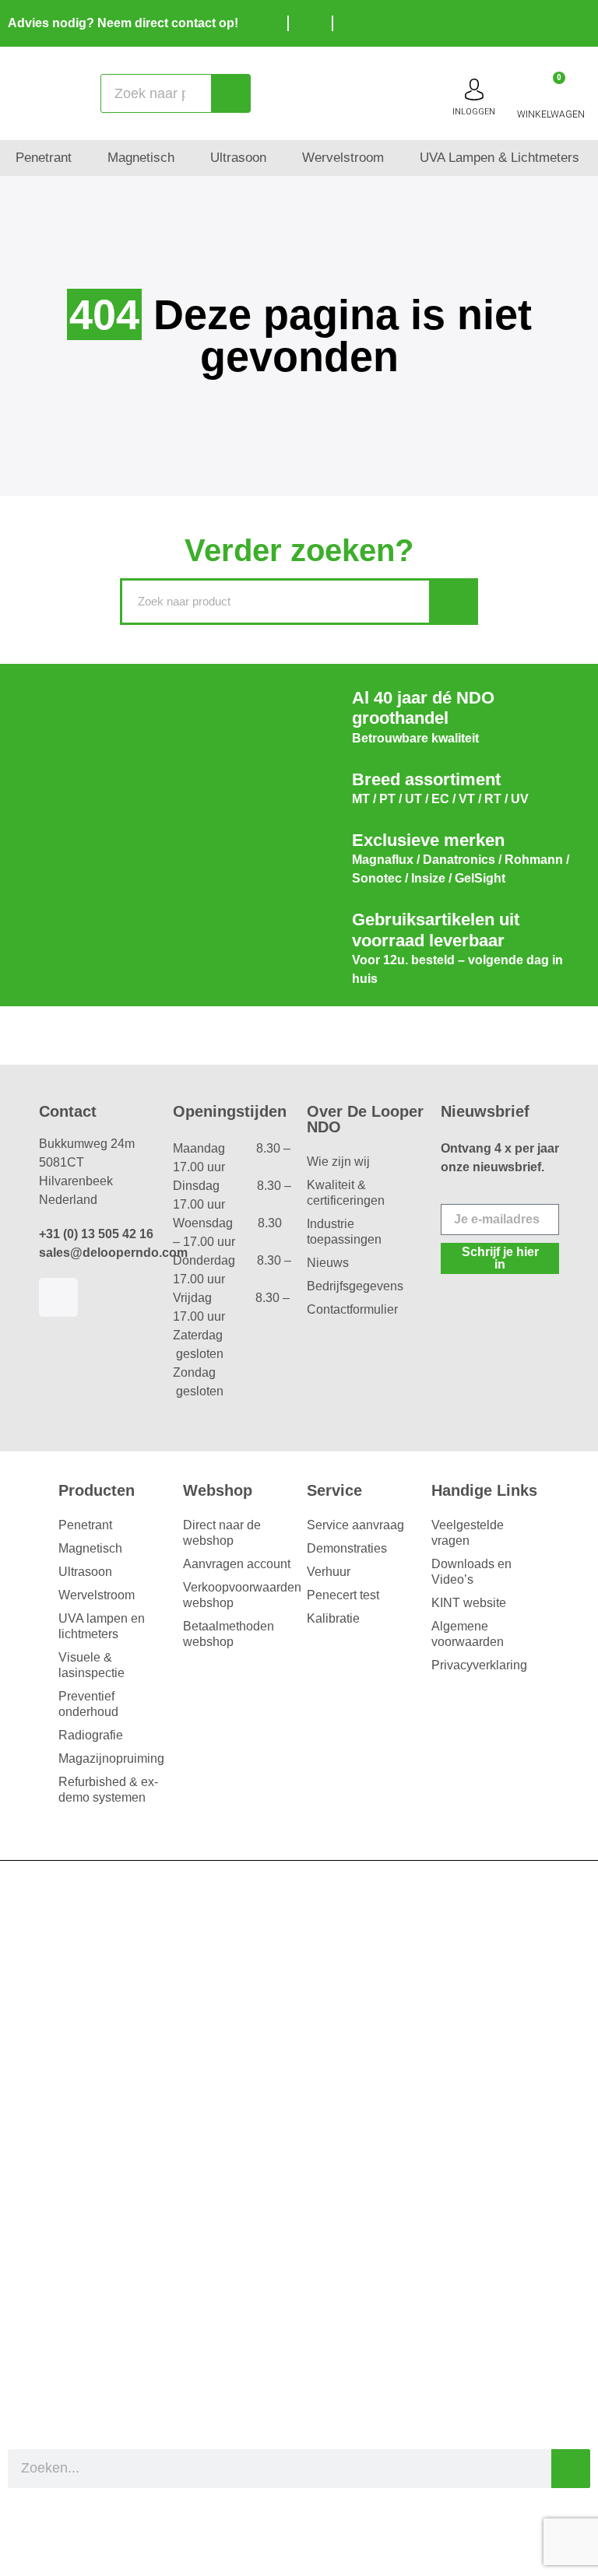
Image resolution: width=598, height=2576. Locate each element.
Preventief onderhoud (88, 1704)
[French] (582, 21)
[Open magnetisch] (185, 158)
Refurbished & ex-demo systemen (108, 1790)
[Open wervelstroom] (394, 158)
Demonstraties (347, 1548)
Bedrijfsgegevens (355, 1286)
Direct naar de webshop (222, 1533)
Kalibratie (333, 1618)
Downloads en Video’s (471, 1572)
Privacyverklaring (479, 1665)
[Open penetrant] (82, 158)
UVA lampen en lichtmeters (102, 1626)
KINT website (469, 1603)
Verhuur (329, 1572)
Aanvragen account (237, 1564)
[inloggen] (474, 89)
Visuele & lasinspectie (91, 1665)
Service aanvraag (355, 1525)
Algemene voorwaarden (468, 1634)
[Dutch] (536, 21)
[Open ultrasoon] (277, 158)
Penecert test (343, 1595)
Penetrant (85, 1525)
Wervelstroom (97, 1595)
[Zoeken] (230, 93)
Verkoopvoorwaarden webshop (237, 1595)
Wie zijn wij (338, 1162)
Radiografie (91, 1735)
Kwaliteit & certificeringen (346, 1193)
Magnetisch (90, 1548)
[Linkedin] (58, 1297)
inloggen (474, 112)
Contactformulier (352, 1309)
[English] (559, 21)
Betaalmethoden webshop (229, 1634)
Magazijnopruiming (111, 1758)
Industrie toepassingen (344, 1232)
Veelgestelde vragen (468, 1533)
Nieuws (328, 1263)
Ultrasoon (85, 1572)
